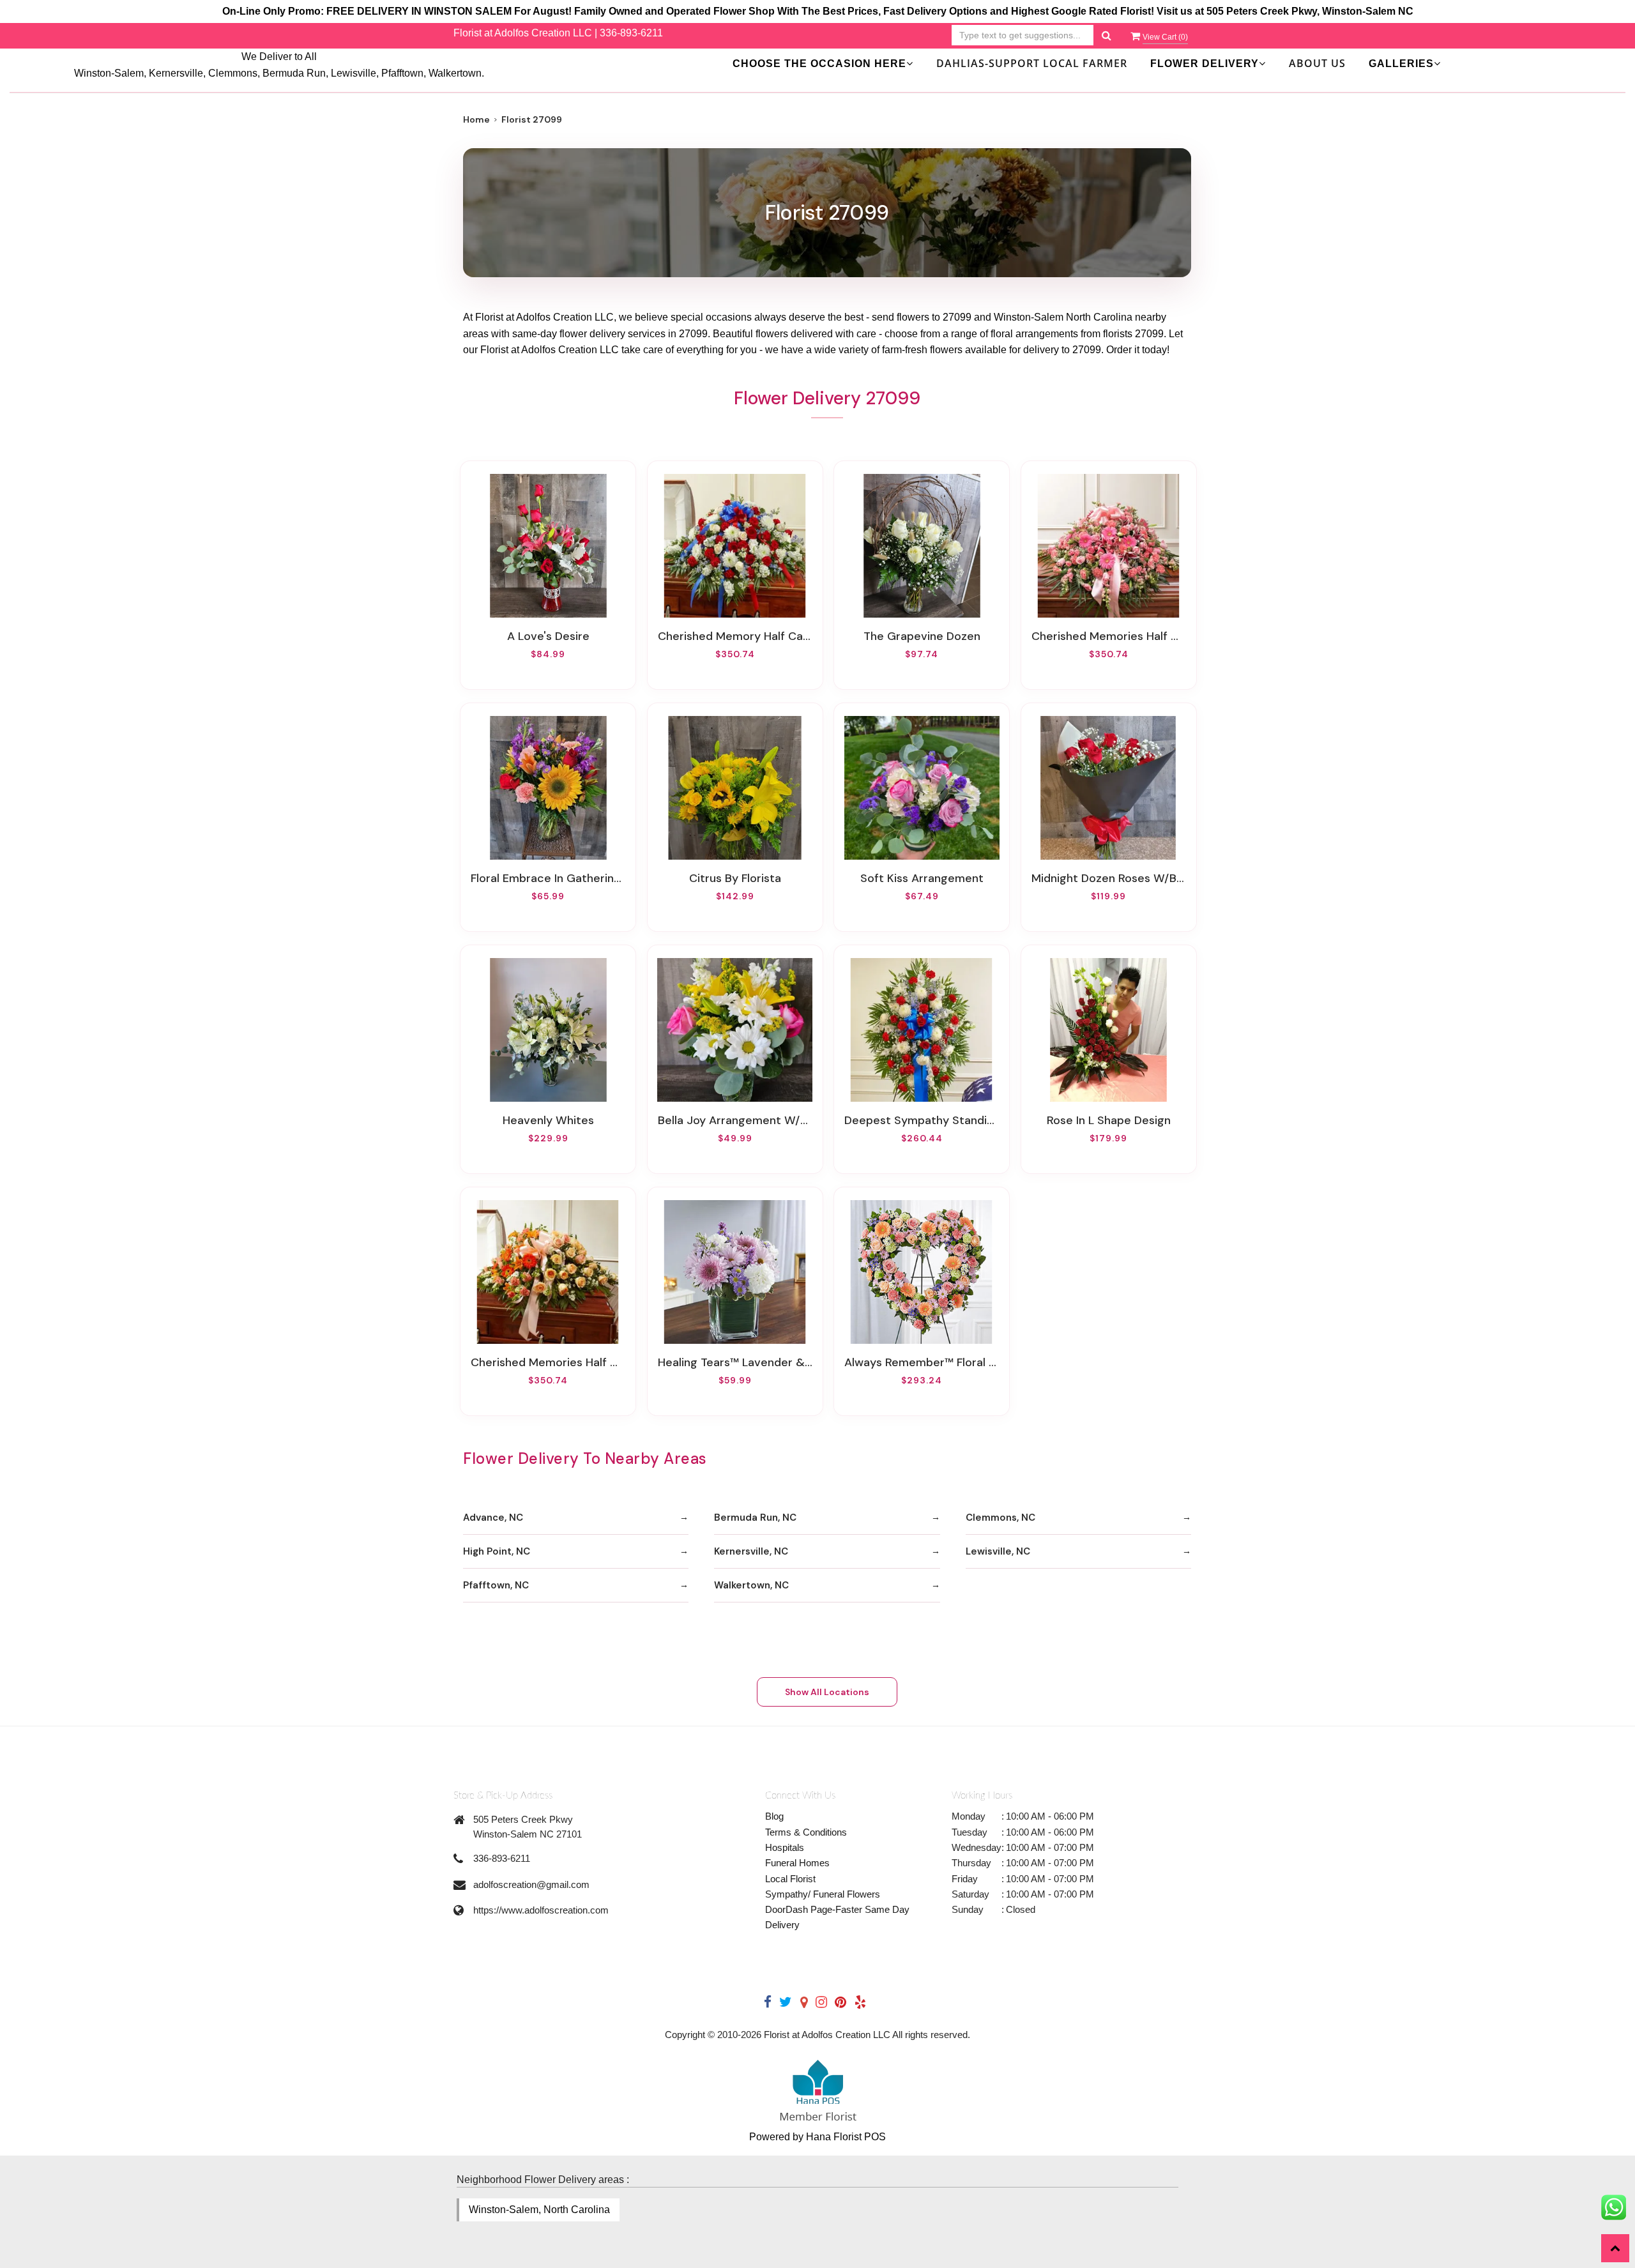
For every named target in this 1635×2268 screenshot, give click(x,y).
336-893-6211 (631, 33)
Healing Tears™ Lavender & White (735, 1362)
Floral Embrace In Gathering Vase (548, 878)
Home (476, 119)
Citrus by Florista (735, 878)
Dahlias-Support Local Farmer (1032, 63)
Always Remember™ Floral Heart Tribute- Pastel (922, 1362)
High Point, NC (497, 1551)
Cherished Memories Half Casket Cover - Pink (1109, 636)
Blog (774, 1816)
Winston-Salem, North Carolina (539, 2210)
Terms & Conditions (806, 1832)
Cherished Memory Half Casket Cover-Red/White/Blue (735, 636)
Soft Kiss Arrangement (922, 878)
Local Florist (790, 1879)
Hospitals (785, 1847)
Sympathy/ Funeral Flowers (823, 1894)
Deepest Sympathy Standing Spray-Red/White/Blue (922, 1120)
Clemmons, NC (1000, 1518)
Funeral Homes (797, 1863)
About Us (1317, 63)
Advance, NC (493, 1518)
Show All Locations (827, 1692)
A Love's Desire (548, 636)
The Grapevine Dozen (922, 636)
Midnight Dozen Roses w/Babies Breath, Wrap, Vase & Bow (1109, 878)
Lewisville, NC (998, 1551)
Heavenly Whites (548, 1120)
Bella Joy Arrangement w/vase (735, 1120)
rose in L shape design (1109, 1120)
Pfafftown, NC (496, 1585)
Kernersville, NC (751, 1551)
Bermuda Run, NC (755, 1518)
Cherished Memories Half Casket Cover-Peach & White (548, 1362)
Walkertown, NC (751, 1585)
